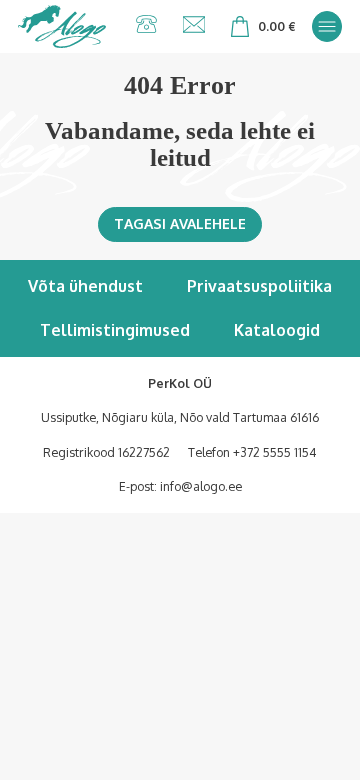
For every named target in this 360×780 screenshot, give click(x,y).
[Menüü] (327, 26)
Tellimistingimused (115, 330)
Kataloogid (277, 330)
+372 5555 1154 (275, 452)
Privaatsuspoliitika (259, 286)
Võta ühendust (85, 286)
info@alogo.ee (201, 486)
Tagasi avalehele (180, 223)
